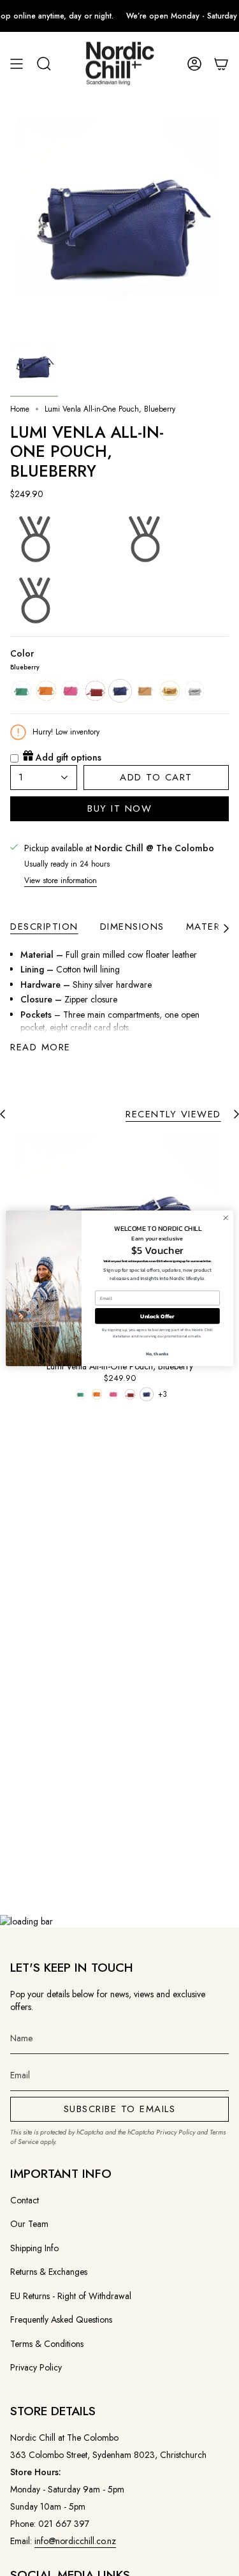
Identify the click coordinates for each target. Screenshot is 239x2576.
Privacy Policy (176, 2132)
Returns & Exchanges (49, 2272)
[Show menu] (17, 64)
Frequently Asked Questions (61, 2319)
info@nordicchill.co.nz (75, 2541)
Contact (25, 2200)
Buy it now (119, 808)
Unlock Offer (157, 1316)
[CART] (221, 64)
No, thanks (157, 1353)
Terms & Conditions (47, 2344)
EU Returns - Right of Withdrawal (71, 2296)
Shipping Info (34, 2248)
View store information (61, 881)
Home (20, 409)
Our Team (29, 2224)
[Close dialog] (226, 1217)
